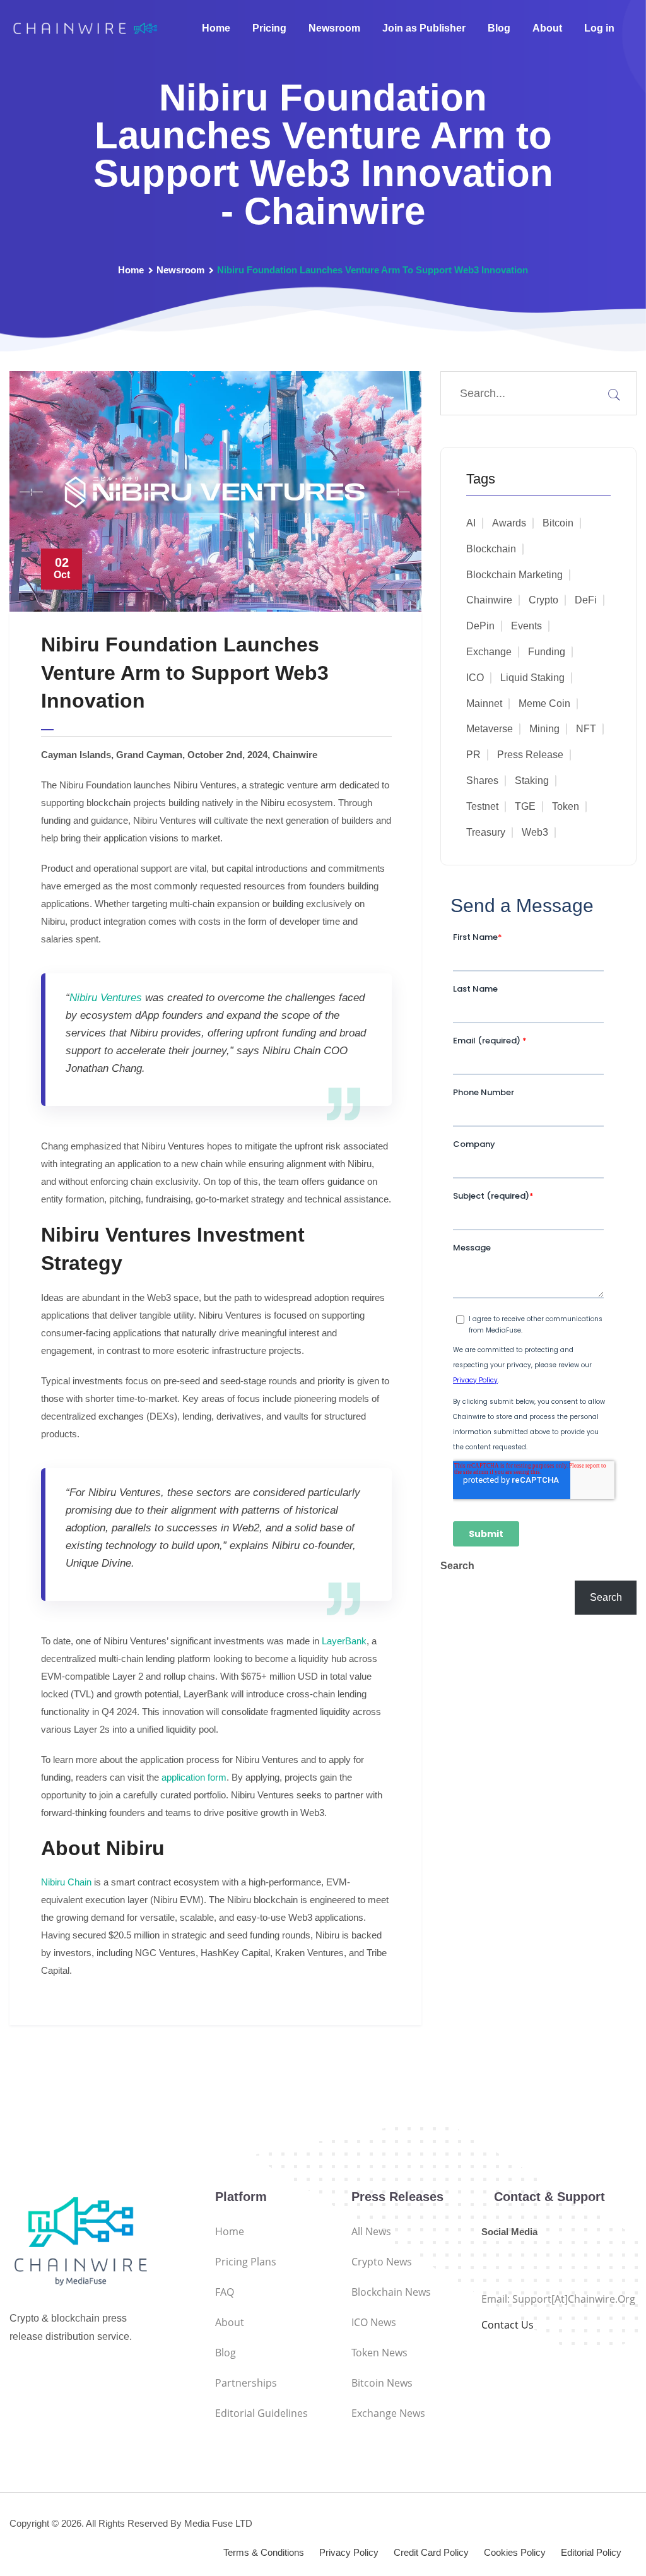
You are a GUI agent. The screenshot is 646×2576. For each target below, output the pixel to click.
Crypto (543, 600)
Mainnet (484, 703)
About (547, 28)
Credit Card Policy (431, 2552)
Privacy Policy (349, 2552)
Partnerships (246, 2383)
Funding (547, 652)
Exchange (489, 652)
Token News (379, 2353)
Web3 (535, 832)
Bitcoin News (382, 2383)
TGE (525, 806)
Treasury (486, 832)
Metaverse (490, 729)
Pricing (269, 28)
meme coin (544, 703)
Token (566, 806)
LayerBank (344, 1641)
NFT (586, 729)
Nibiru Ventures (106, 998)
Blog (499, 28)
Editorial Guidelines (261, 2413)
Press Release (530, 755)
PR (473, 755)
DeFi (586, 600)
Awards (509, 523)
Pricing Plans (246, 2262)
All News (371, 2231)
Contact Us (508, 2325)
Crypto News (382, 2262)
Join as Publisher (424, 28)
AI (471, 523)
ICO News (374, 2322)
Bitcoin (558, 523)
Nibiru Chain (66, 1882)
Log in (599, 28)
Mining (544, 729)
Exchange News (388, 2413)
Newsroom (334, 28)
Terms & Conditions (264, 2552)
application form (193, 1777)
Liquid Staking (532, 678)
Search (457, 1566)
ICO (475, 678)
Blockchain (491, 549)
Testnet (482, 806)
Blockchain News (391, 2292)
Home (216, 28)
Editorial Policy (591, 2552)
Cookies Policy (515, 2552)
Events (526, 626)
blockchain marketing (514, 575)
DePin (480, 626)
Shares (482, 781)
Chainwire (489, 600)
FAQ (225, 2292)
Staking (532, 781)
